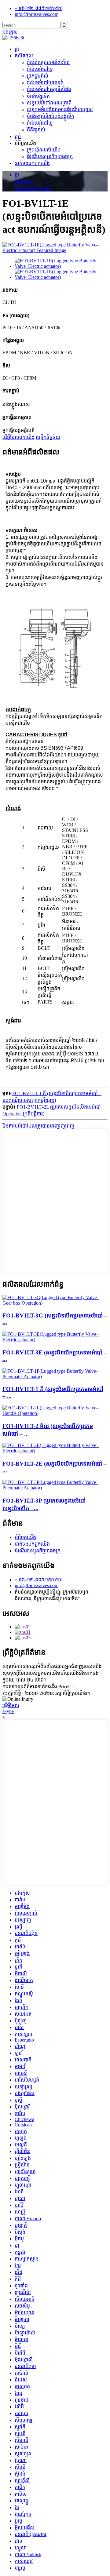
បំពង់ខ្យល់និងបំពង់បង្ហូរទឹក (51, 116)
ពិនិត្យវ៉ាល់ (36, 130)
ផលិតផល (24, 56)
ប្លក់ (18, 136)
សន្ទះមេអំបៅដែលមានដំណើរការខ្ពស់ (60, 109)
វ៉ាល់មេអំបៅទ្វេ (40, 69)
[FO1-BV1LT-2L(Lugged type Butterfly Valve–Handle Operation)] (55, 1413)
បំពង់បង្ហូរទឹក (38, 96)
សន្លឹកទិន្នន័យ (48, 437)
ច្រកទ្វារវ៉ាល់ (38, 76)
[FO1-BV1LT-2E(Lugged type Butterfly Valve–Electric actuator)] (55, 1451)
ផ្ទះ (17, 49)
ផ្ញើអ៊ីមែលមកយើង (18, 437)
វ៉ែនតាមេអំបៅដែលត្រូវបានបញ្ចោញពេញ (38, 1126)
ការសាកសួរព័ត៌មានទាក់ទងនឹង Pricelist (38, 1687)
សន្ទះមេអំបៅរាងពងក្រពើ (49, 103)
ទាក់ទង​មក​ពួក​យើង (32, 163)
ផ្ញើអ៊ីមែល (11, 1705)
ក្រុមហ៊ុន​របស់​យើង (44, 150)
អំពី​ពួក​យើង (25, 1537)
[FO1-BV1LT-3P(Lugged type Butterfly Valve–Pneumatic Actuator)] (55, 1488)
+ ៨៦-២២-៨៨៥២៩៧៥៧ (38, 1580)
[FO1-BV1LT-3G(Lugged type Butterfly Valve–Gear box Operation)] (55, 1303)
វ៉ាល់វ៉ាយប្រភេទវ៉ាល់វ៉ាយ (48, 62)
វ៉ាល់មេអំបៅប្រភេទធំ (45, 83)
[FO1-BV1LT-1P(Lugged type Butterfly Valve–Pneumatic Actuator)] (55, 1377)
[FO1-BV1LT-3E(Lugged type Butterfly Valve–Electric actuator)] (55, 1340)
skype (8, 1711)
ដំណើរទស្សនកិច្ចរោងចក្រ (50, 157)
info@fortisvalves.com (37, 1585)
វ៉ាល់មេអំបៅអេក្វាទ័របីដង (49, 89)
